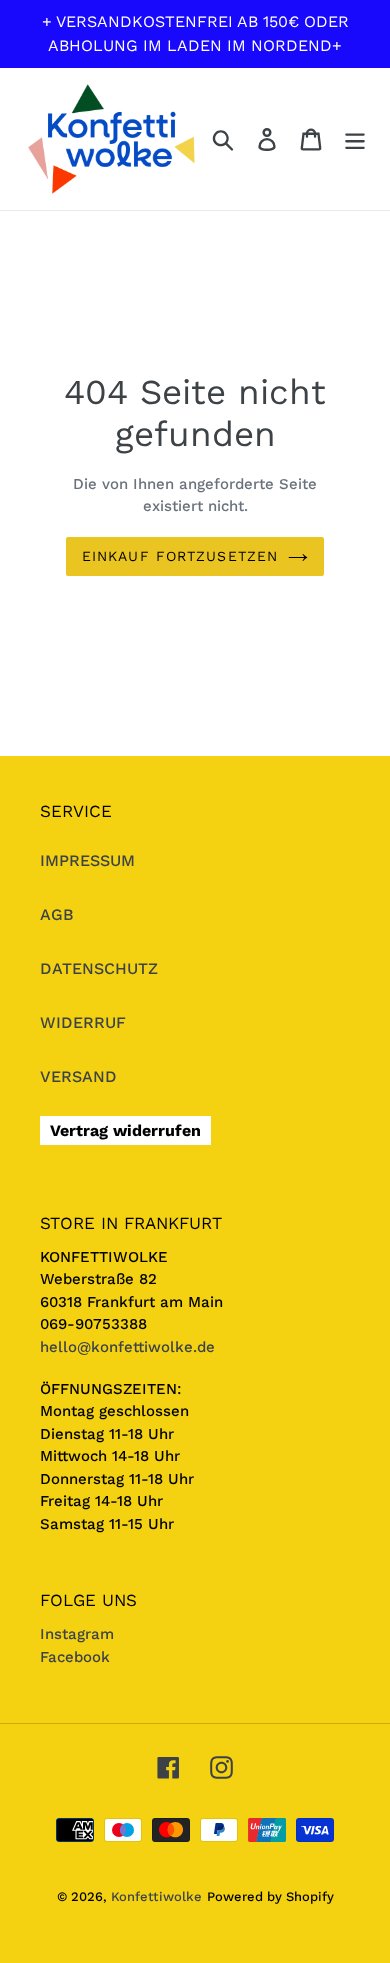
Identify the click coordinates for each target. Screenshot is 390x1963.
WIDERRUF (83, 1022)
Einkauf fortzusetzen (180, 556)
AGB (57, 914)
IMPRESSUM (87, 860)
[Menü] (355, 139)
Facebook (75, 1657)
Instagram (77, 1634)
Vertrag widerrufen (125, 1130)
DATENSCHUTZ (99, 968)
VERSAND (78, 1076)
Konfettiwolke (156, 1896)
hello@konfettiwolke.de (127, 1347)
